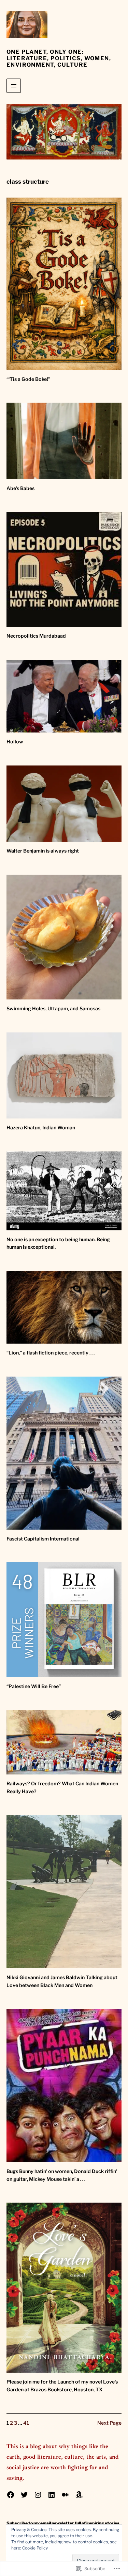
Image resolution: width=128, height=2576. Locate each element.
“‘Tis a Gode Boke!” (28, 379)
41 (26, 2423)
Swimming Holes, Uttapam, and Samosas (53, 1009)
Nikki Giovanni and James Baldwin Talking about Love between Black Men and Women (62, 1981)
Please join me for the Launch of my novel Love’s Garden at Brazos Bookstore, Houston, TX (62, 2386)
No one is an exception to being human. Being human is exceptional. (58, 1243)
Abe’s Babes (20, 488)
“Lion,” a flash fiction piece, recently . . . (51, 1353)
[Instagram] (38, 2495)
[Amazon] (79, 2495)
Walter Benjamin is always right (43, 851)
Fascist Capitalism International (43, 1539)
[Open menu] (14, 86)
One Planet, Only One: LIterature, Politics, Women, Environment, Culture (59, 58)
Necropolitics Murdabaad (36, 636)
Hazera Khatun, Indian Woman (41, 1128)
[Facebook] (11, 2495)
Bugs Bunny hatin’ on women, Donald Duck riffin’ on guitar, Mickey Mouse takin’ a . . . (62, 2175)
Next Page (109, 2423)
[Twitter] (24, 2495)
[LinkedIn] (52, 2495)
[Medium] (65, 2495)
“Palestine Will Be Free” (34, 1686)
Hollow (15, 742)
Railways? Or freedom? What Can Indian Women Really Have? (62, 1788)
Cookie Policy (35, 2548)
